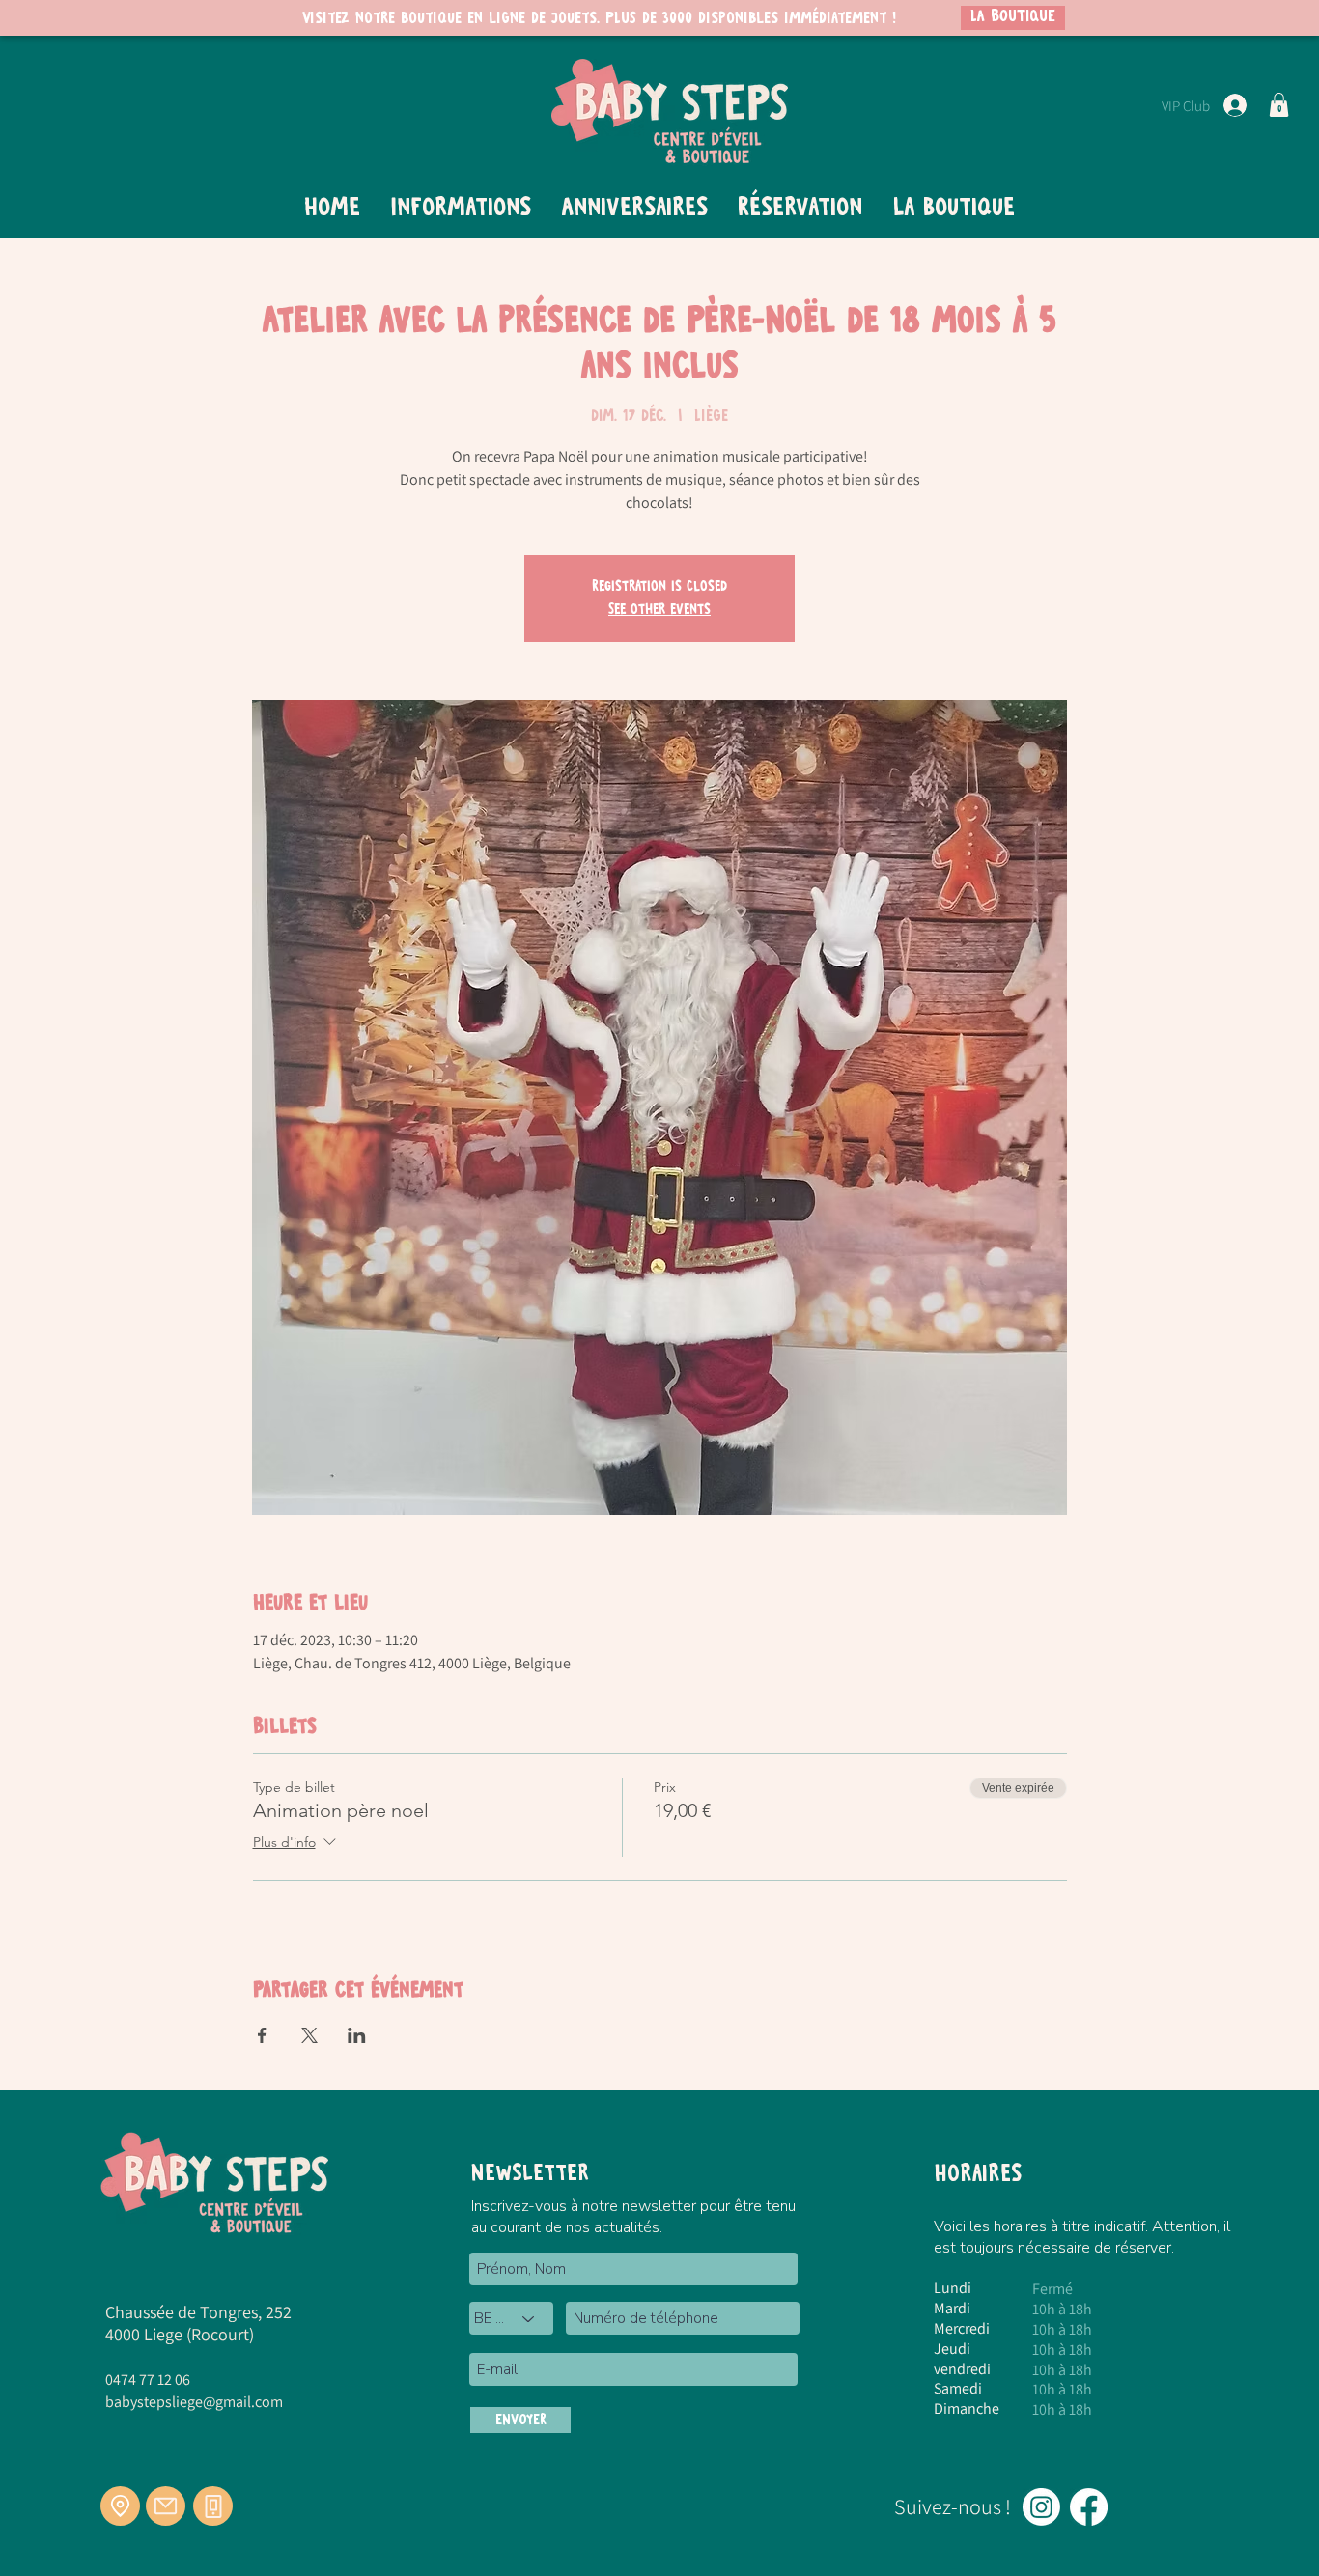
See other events (659, 610)
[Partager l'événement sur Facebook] (262, 2035)
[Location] (120, 2506)
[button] (1279, 105)
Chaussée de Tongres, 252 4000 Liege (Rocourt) (198, 2323)
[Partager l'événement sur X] (309, 2035)
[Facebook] (1089, 2507)
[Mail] (166, 2506)
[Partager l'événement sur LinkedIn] (357, 2035)
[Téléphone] (213, 2506)
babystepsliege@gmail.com (194, 2402)
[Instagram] (1041, 2507)
